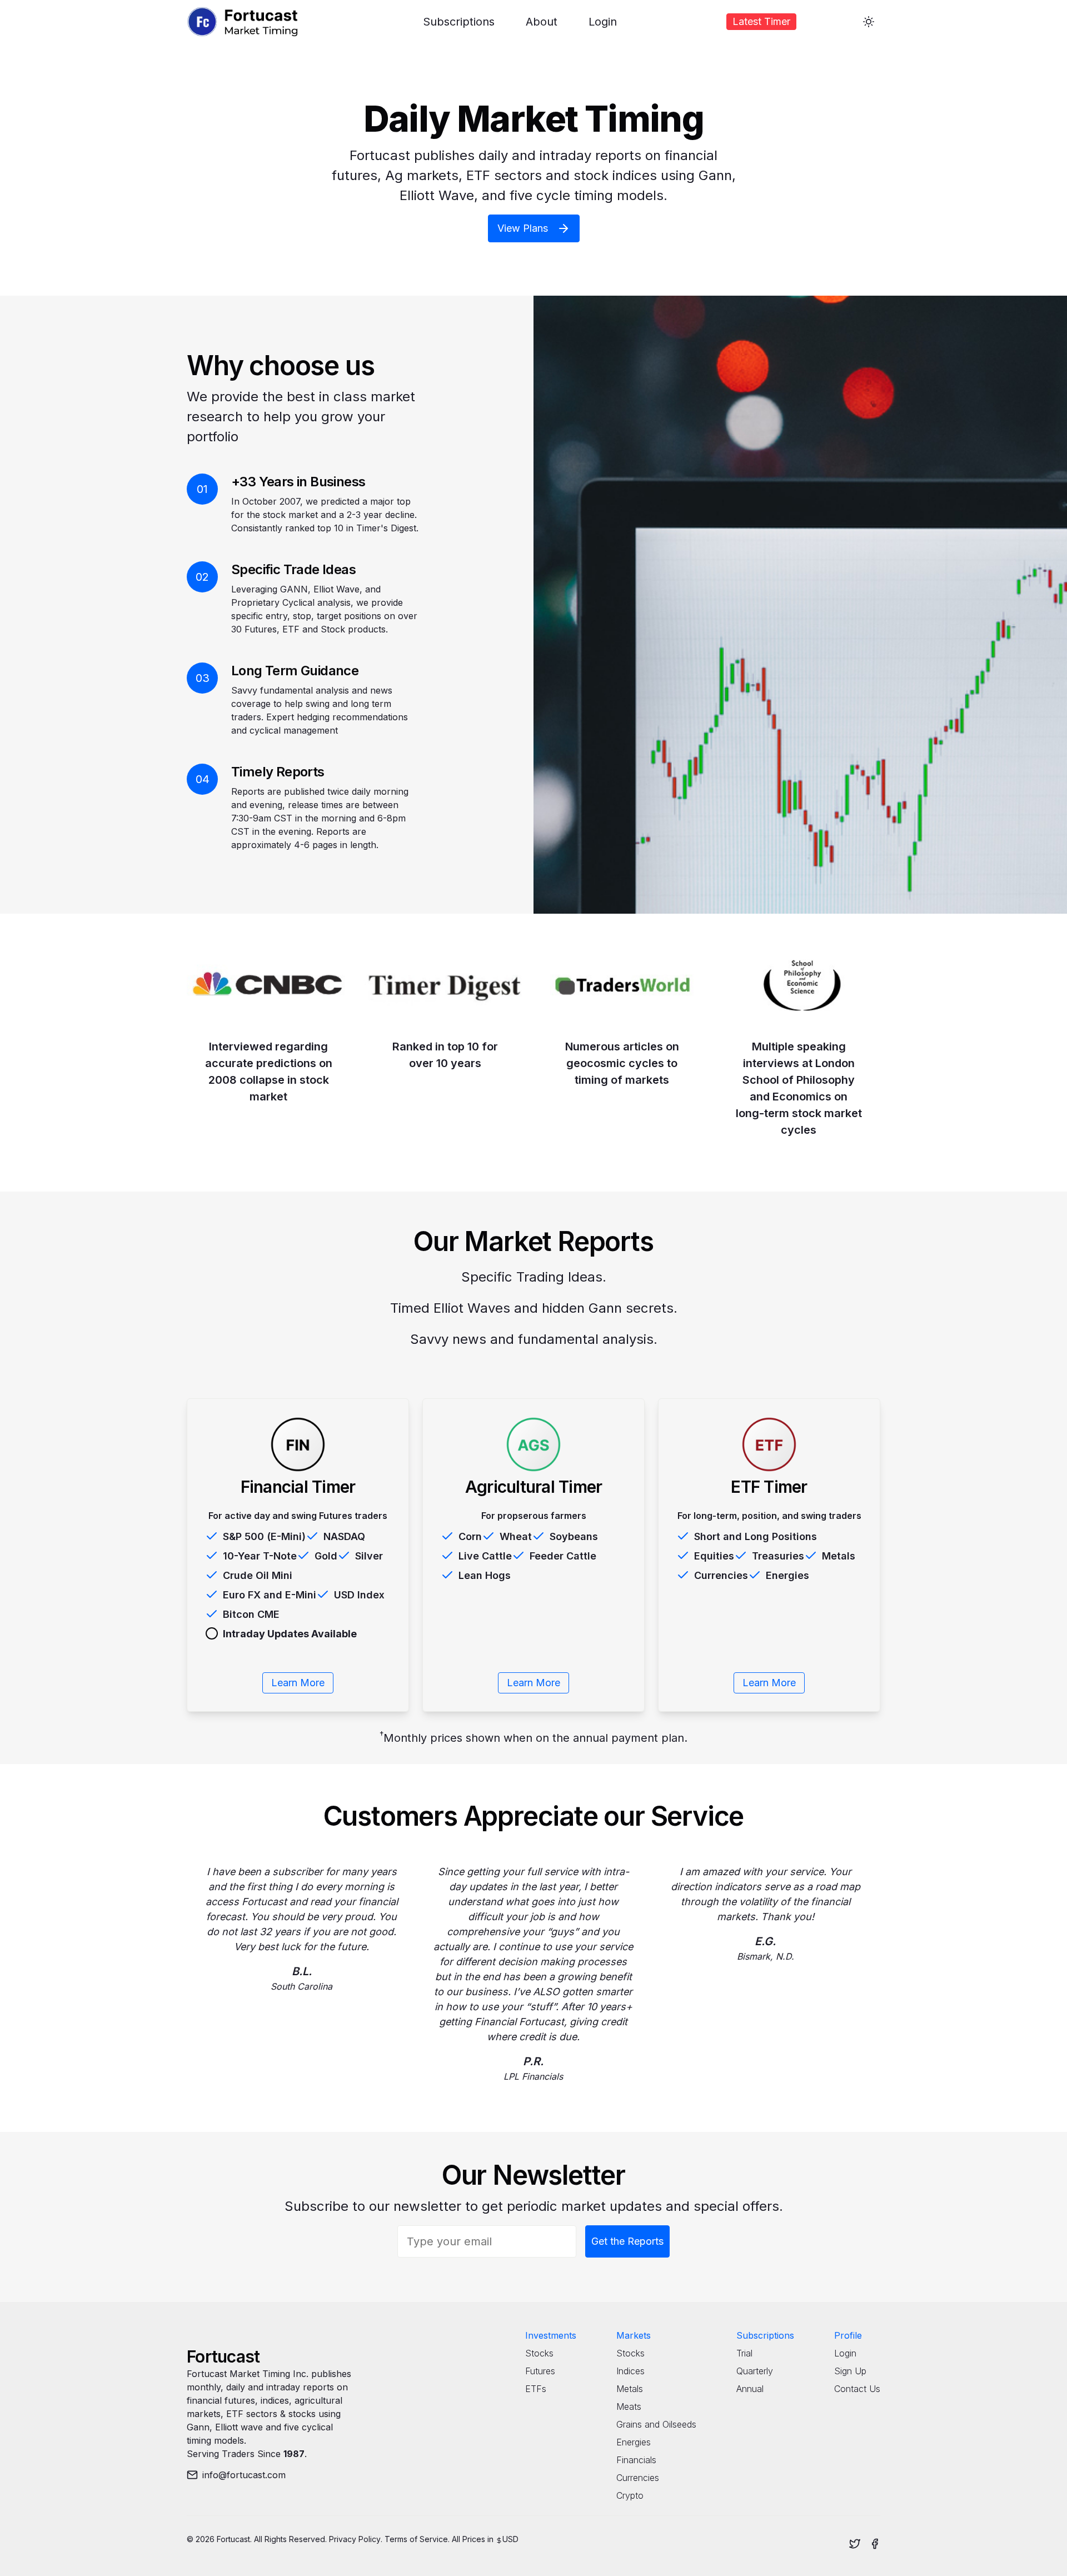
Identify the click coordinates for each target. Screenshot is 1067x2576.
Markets (634, 2335)
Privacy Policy (355, 2539)
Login (603, 22)
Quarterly (755, 2371)
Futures (540, 2371)
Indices (630, 2371)
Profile (848, 2335)
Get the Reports (627, 2241)
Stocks (539, 2353)
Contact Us (857, 2389)
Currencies (638, 2478)
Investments (551, 2335)
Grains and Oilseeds (656, 2424)
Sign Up (850, 2371)
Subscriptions (459, 22)
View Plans (523, 228)
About (542, 22)
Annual (750, 2389)
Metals (630, 2389)
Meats (629, 2406)
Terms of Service (416, 2539)
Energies (634, 2442)
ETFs (536, 2389)
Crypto (630, 2495)
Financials (636, 2460)
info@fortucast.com (244, 2475)
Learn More (298, 1683)
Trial (744, 2353)
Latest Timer (761, 21)
